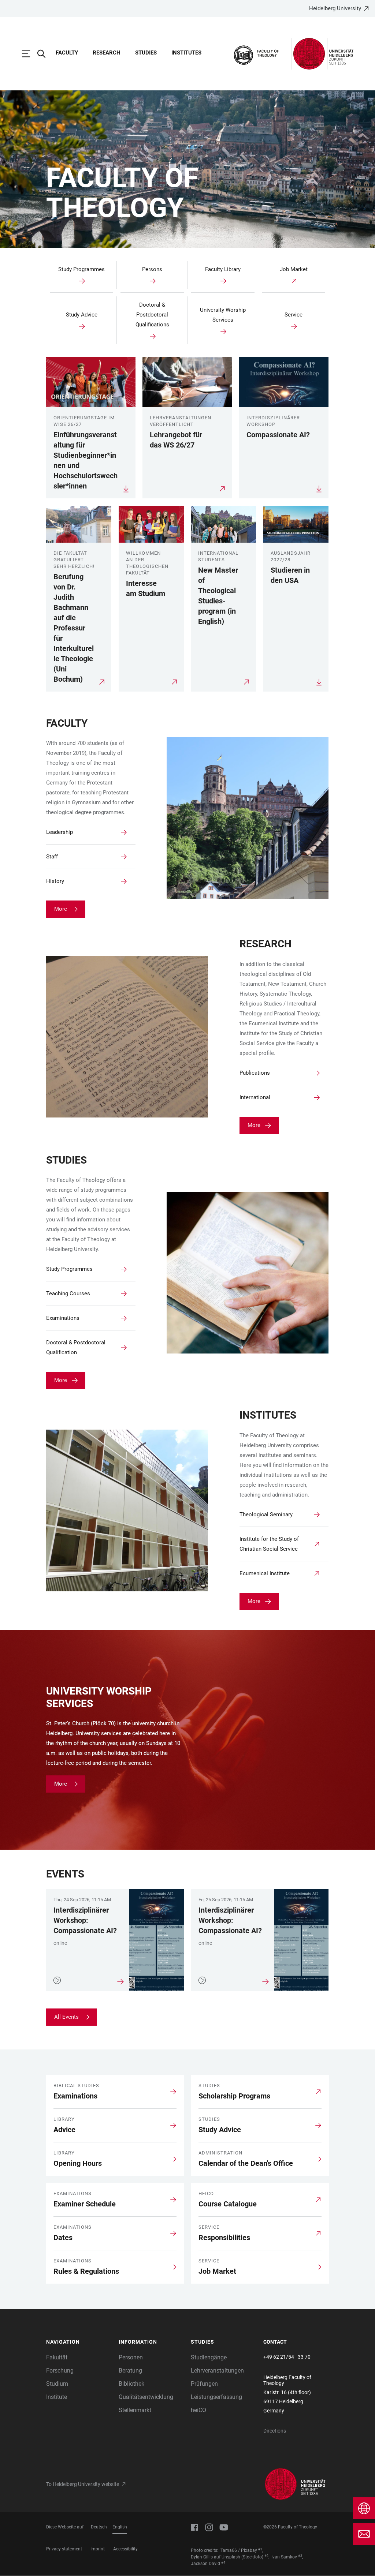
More (61, 909)
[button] (79, 2342)
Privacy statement (64, 2549)
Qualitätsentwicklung (146, 2397)
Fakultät (57, 2357)
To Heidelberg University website (83, 2484)
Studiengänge (209, 2357)
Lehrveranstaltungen (217, 2371)
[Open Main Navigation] (30, 54)
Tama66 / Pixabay (239, 2550)
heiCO (198, 2410)
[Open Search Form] (45, 54)
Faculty (67, 53)
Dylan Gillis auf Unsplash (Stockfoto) (227, 2557)
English (120, 2527)
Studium (57, 2384)
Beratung (130, 2371)
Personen (131, 2357)
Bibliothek (131, 2384)
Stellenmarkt (135, 2410)
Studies (146, 53)
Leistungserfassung (216, 2397)
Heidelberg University (335, 8)
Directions (275, 2431)
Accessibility (125, 2549)
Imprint (98, 2549)
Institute (57, 2397)
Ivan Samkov (284, 2557)
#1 (260, 2549)
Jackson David (205, 2564)
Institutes (186, 53)
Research (107, 53)
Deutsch (99, 2527)
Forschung (60, 2371)
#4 (223, 2562)
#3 (300, 2556)
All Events (66, 2017)
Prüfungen (204, 2384)
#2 (266, 2556)
